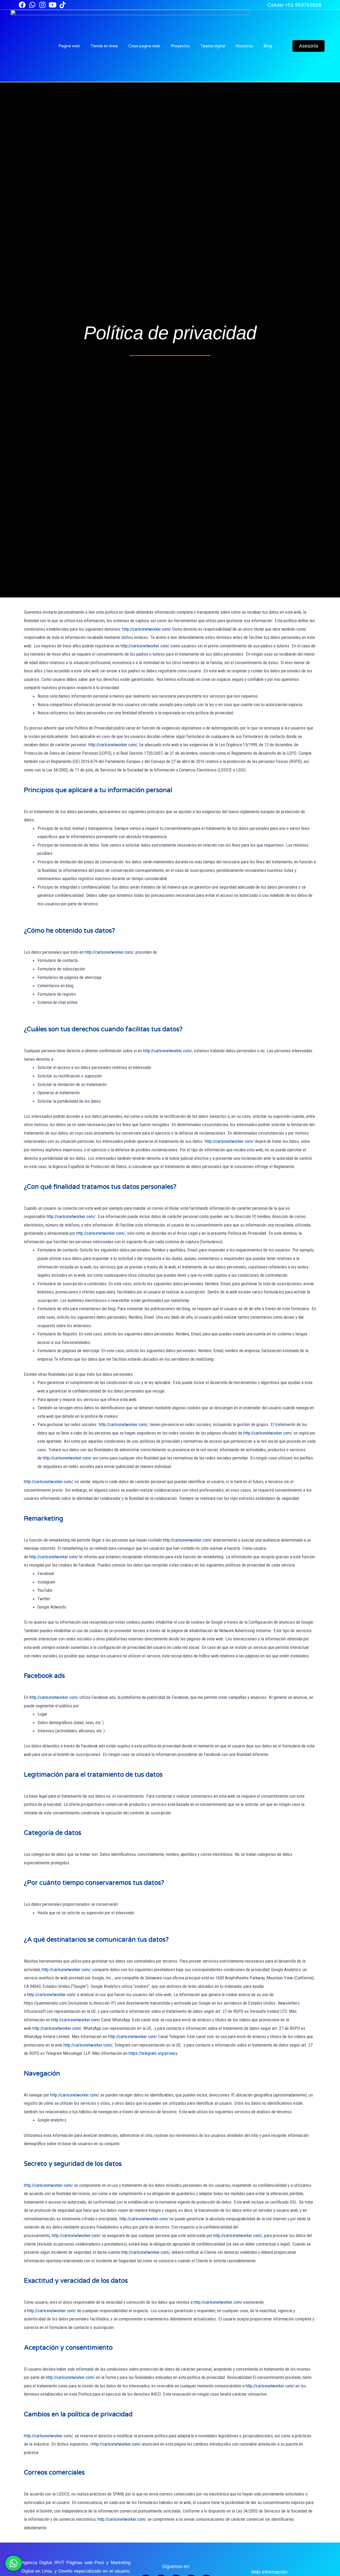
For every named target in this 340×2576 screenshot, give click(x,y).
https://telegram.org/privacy (153, 2053)
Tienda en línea (104, 46)
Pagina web (69, 46)
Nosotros (244, 46)
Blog (268, 46)
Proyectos (180, 46)
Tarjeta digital (213, 46)
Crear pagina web (144, 46)
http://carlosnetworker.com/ (147, 629)
